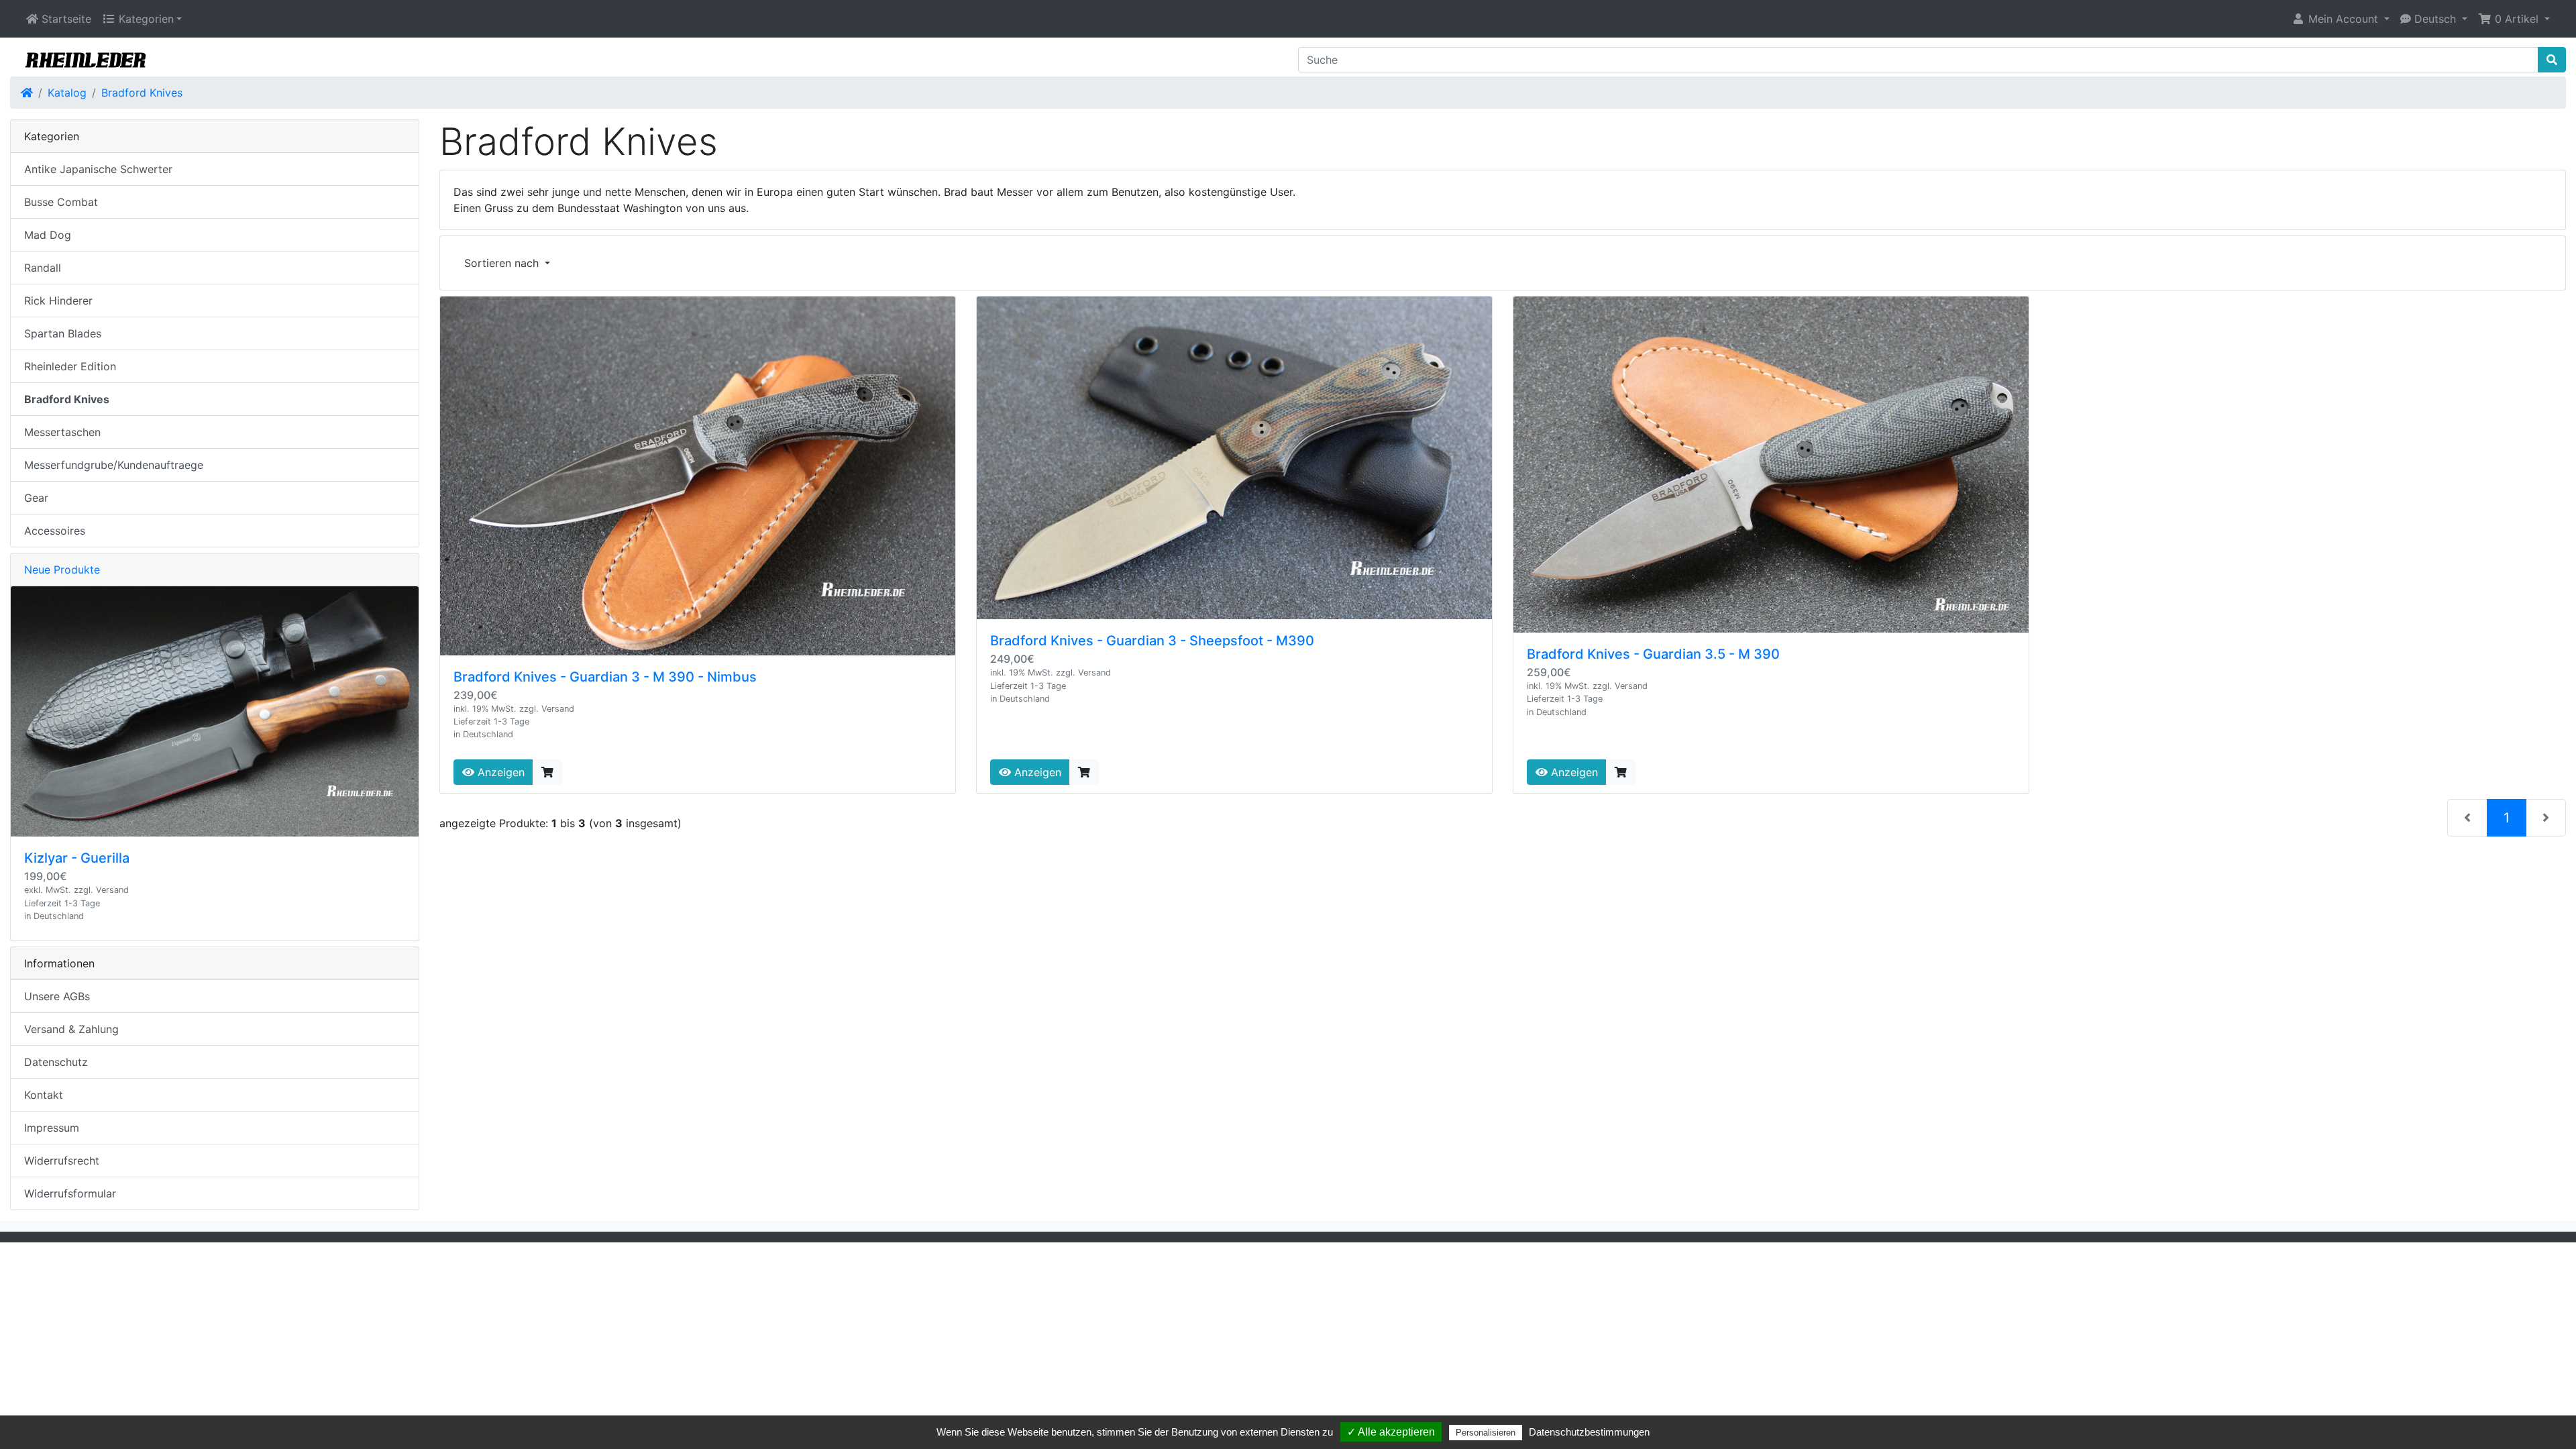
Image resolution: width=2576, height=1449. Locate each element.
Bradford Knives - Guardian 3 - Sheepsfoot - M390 (1152, 641)
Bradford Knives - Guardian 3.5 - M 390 (1653, 654)
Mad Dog (48, 235)
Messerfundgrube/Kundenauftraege (114, 465)
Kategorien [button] (145, 19)
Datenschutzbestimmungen (1589, 1432)
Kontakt (44, 1095)
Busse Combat (61, 202)
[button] (2341, 19)
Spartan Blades (63, 333)
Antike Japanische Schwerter (98, 169)
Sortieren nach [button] (503, 263)
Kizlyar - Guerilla (77, 858)
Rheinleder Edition (70, 366)
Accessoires (55, 531)
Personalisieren (1486, 1433)
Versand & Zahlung (71, 1029)
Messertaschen (62, 432)
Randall (43, 268)
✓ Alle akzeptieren (1391, 1432)
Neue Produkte (62, 570)
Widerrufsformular (70, 1193)
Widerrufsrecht (62, 1161)
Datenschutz (56, 1062)
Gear (36, 498)
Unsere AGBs (57, 996)
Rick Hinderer (58, 301)
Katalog (67, 93)
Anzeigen (499, 772)
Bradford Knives (142, 93)
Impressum (52, 1128)
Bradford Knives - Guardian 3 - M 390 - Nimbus (605, 677)
